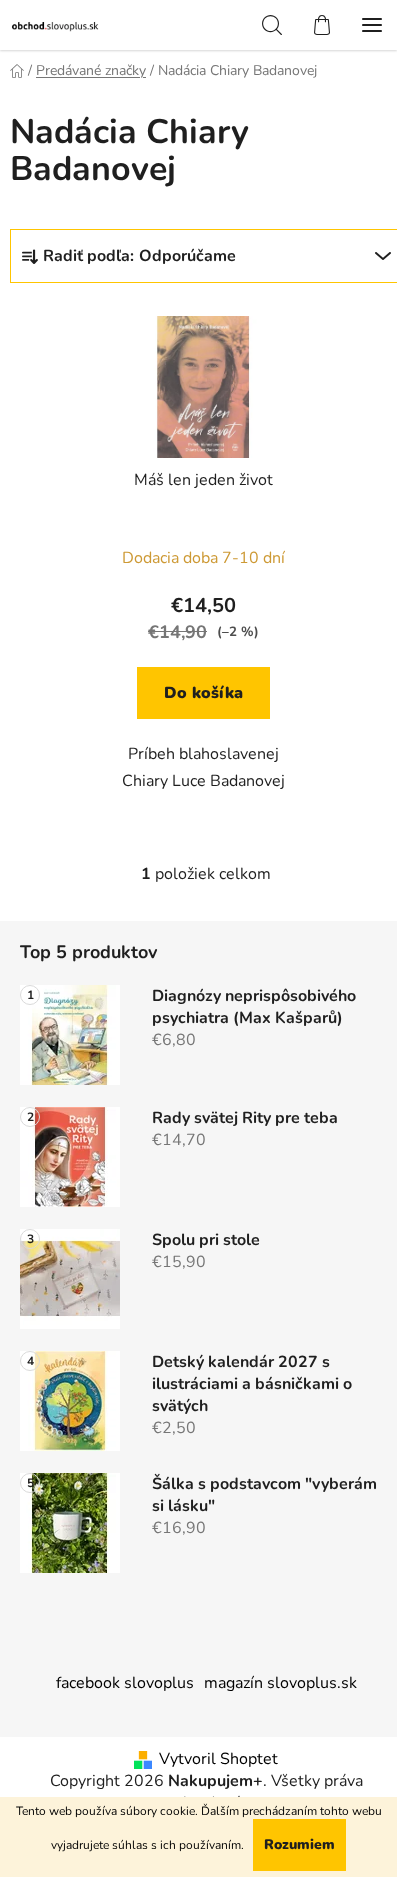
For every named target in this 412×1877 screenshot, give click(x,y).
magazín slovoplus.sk (280, 1683)
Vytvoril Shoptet (218, 1759)
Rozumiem (299, 1844)
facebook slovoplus (125, 1683)
